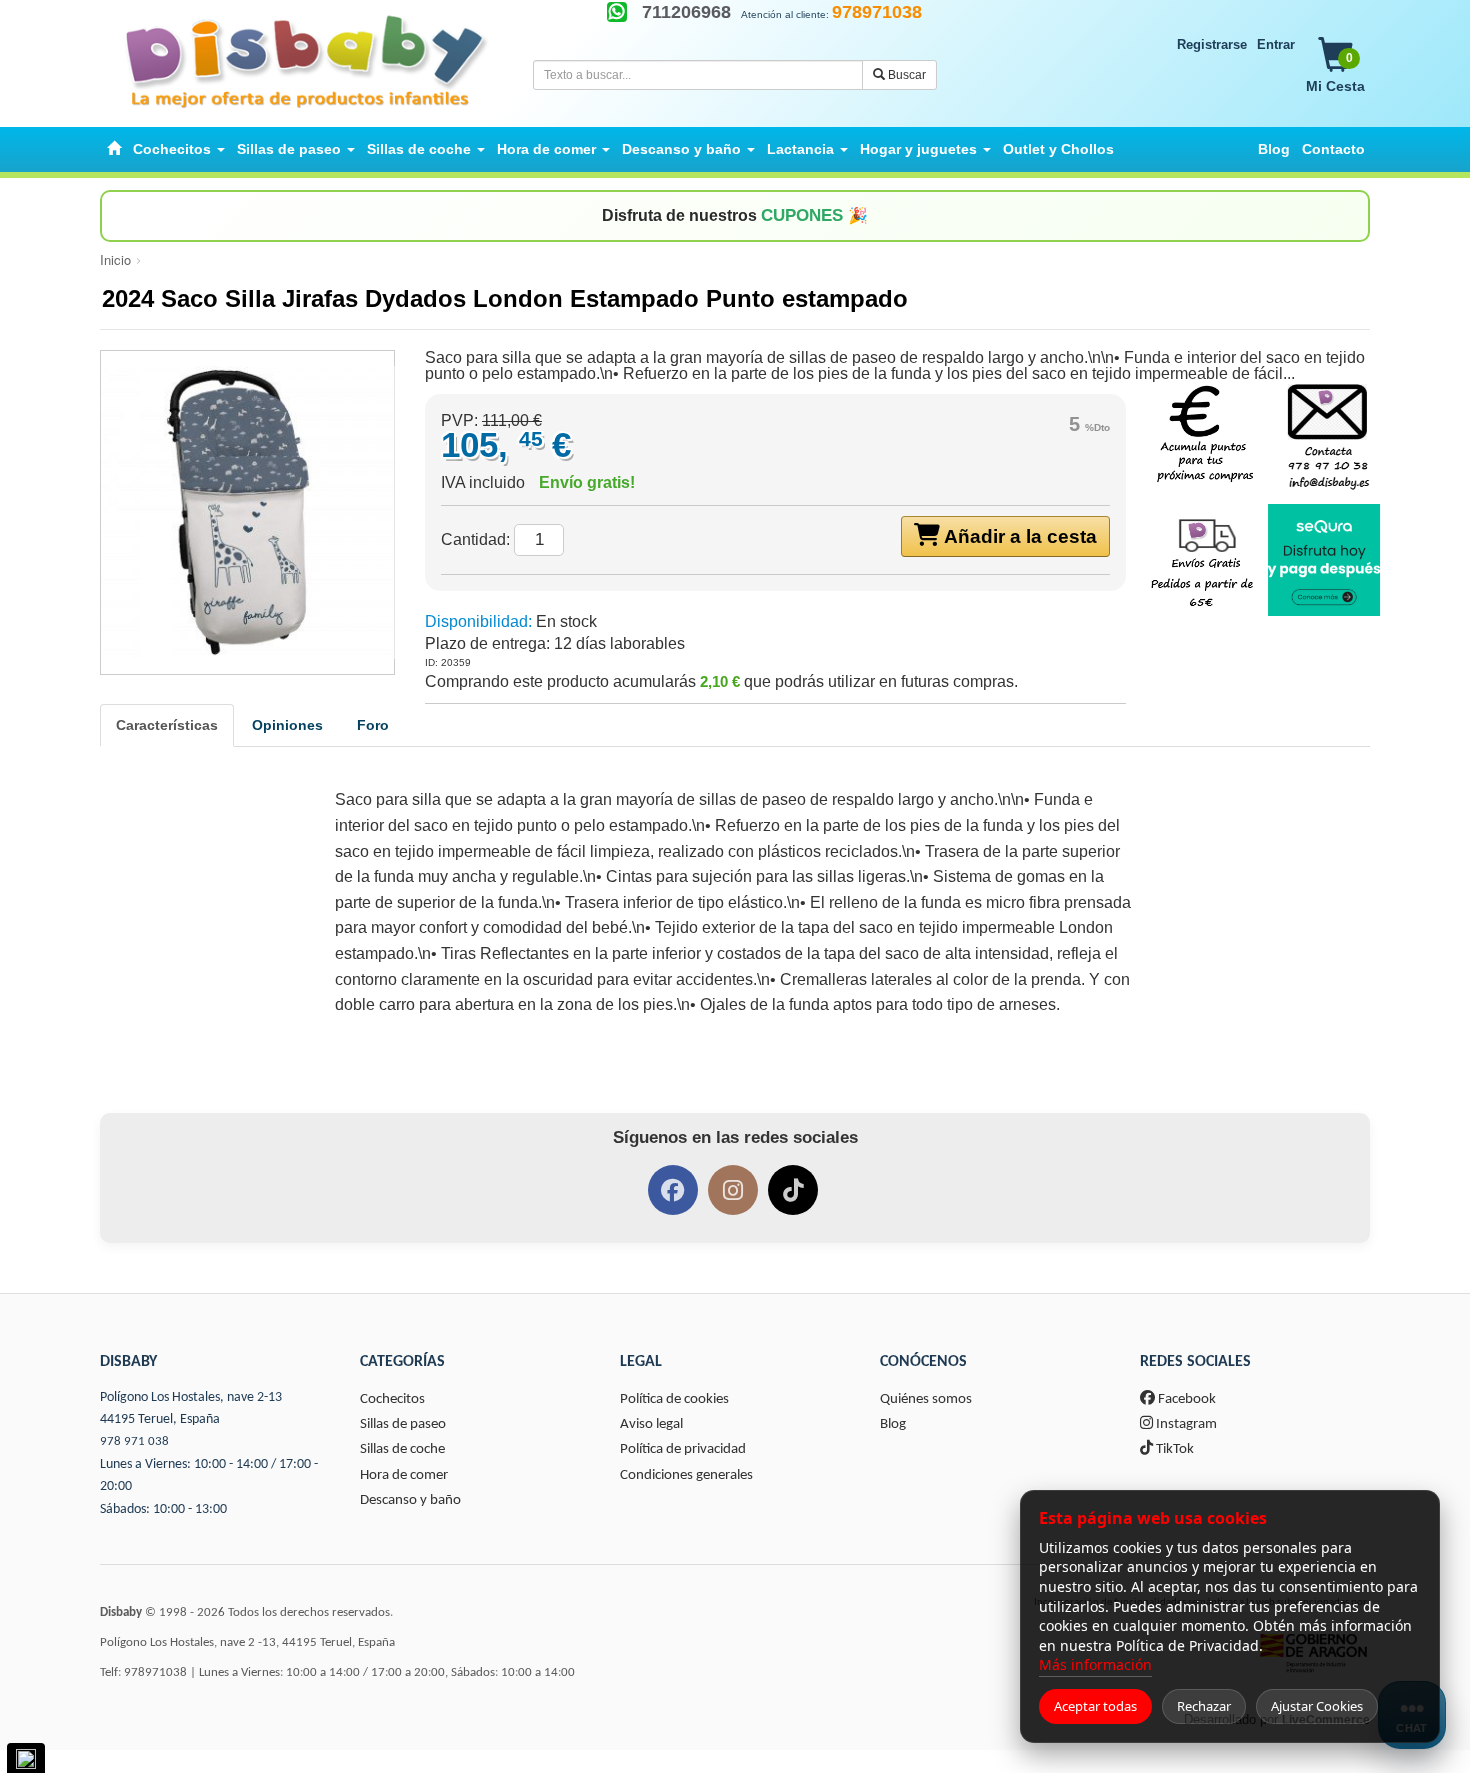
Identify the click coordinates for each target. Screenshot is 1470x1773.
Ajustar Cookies (1317, 1706)
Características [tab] (167, 725)
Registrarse (1212, 44)
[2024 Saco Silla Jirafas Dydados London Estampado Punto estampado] (247, 512)
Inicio (115, 259)
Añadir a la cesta (1018, 536)
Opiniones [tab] (287, 725)
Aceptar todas (1095, 1706)
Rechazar (1204, 1706)
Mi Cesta (1335, 72)
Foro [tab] (373, 725)
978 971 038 (134, 1441)
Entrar (1276, 44)
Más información (1095, 1664)
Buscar (905, 75)
